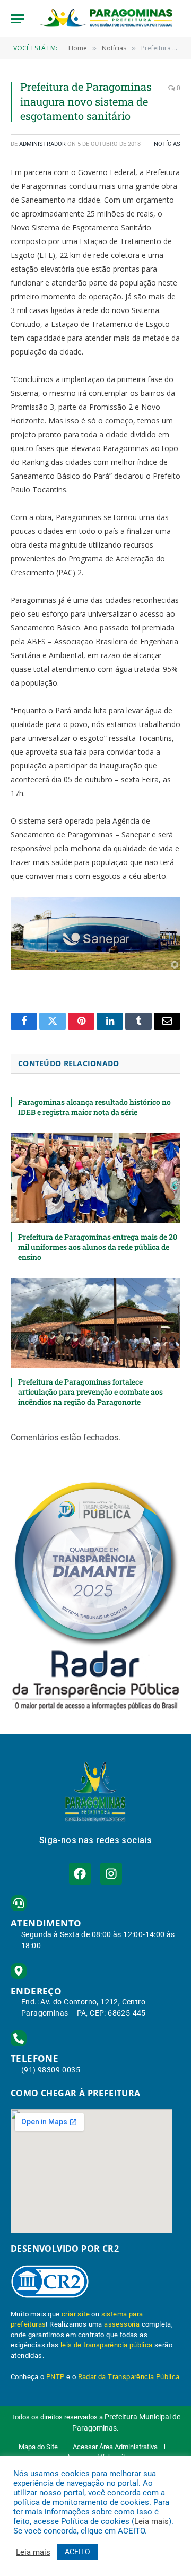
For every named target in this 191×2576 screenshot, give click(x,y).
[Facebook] (80, 1874)
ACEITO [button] (77, 2552)
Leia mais (151, 2521)
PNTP (55, 2377)
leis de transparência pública (107, 2345)
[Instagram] (111, 1874)
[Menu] (18, 19)
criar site (76, 2314)
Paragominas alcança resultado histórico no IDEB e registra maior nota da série (94, 1107)
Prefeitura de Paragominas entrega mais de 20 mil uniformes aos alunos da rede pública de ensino (98, 1247)
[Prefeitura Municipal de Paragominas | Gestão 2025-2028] (106, 19)
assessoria (122, 2324)
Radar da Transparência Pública (129, 2377)
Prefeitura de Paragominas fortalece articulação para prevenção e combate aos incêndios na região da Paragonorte (90, 1392)
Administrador (42, 144)
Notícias (167, 144)
